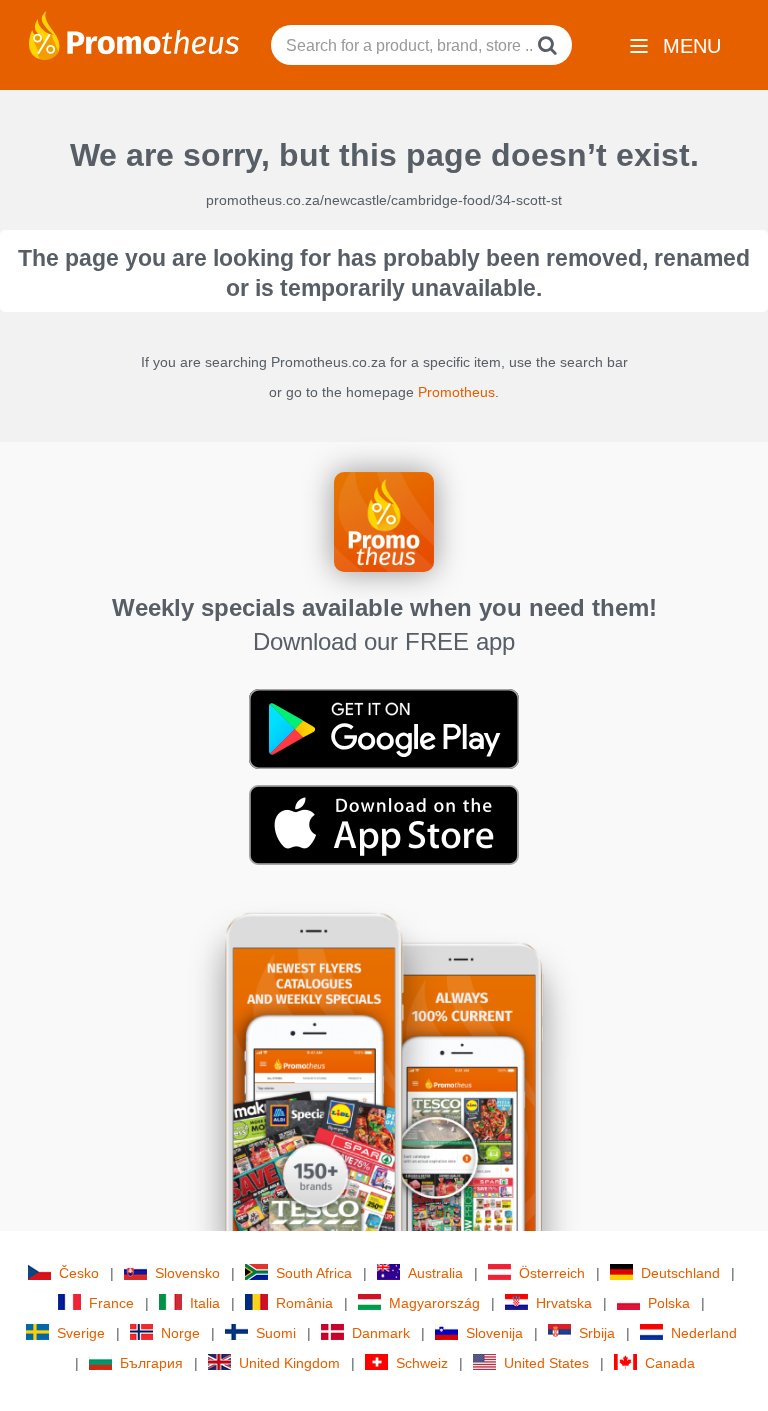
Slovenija (494, 1333)
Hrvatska (564, 1303)
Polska (669, 1303)
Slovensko (187, 1273)
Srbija (597, 1333)
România (304, 1303)
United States (546, 1363)
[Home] (134, 34)
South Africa (314, 1273)
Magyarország (434, 1303)
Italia (205, 1303)
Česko (79, 1273)
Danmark (381, 1333)
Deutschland (680, 1273)
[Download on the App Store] (384, 824)
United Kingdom (289, 1363)
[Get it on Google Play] (384, 728)
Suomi (276, 1333)
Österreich (552, 1273)
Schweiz (422, 1363)
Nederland (704, 1333)
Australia (435, 1273)
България (151, 1363)
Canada (670, 1363)
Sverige (81, 1333)
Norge (180, 1333)
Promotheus (456, 392)
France (111, 1303)
